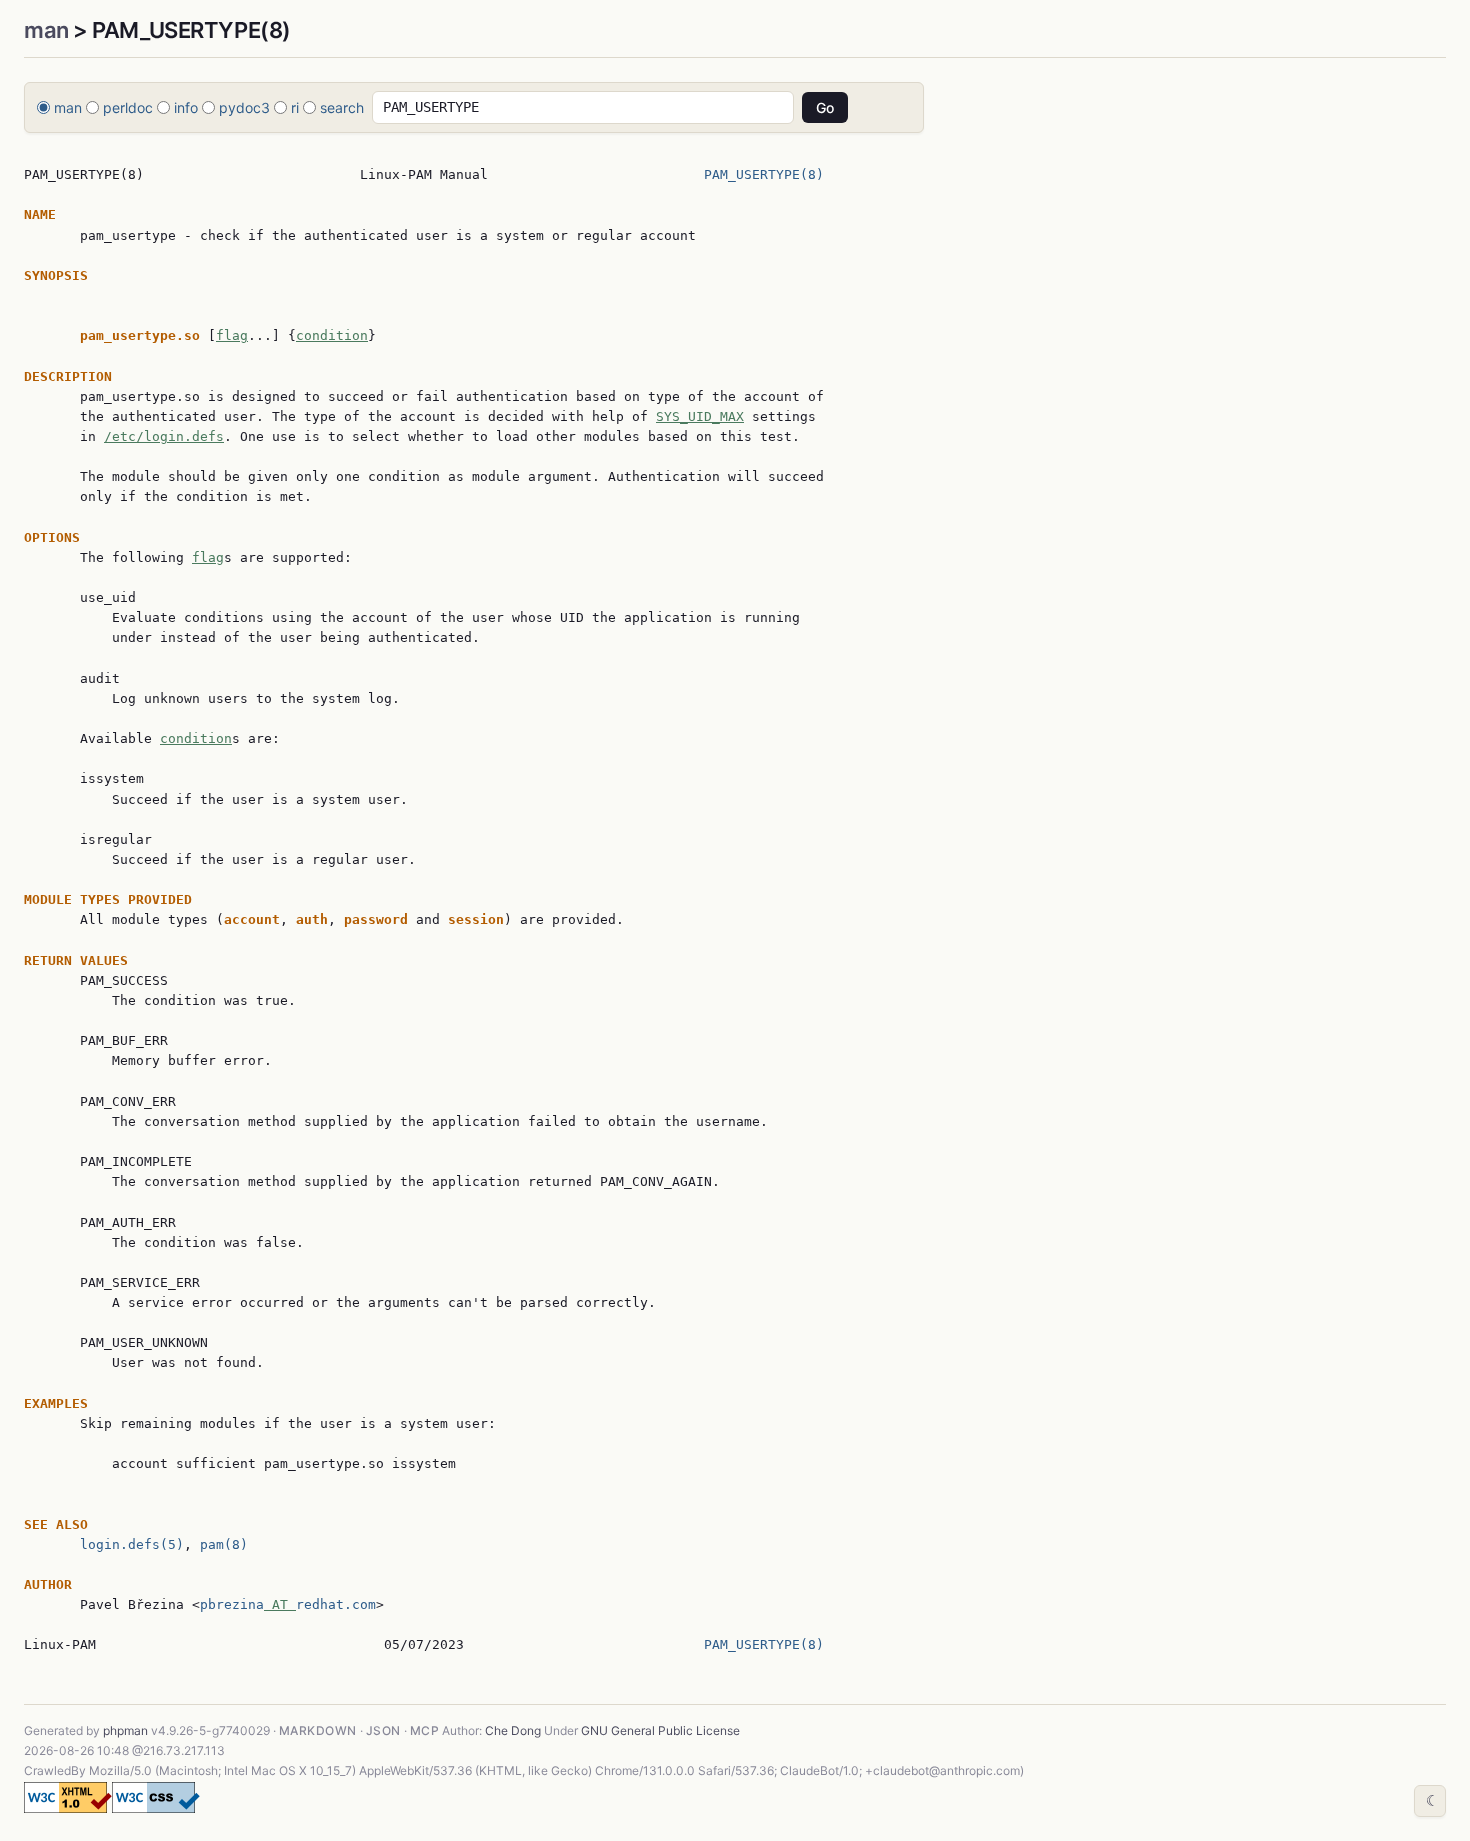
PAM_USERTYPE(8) (764, 174)
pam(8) (224, 1544)
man (46, 30)
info (186, 107)
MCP (424, 1730)
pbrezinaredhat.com (288, 1604)
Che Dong (513, 1730)
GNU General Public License (660, 1730)
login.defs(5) (132, 1544)
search (342, 107)
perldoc (128, 107)
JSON (383, 1730)
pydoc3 (244, 107)
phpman (125, 1730)
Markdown (318, 1730)
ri (295, 107)
